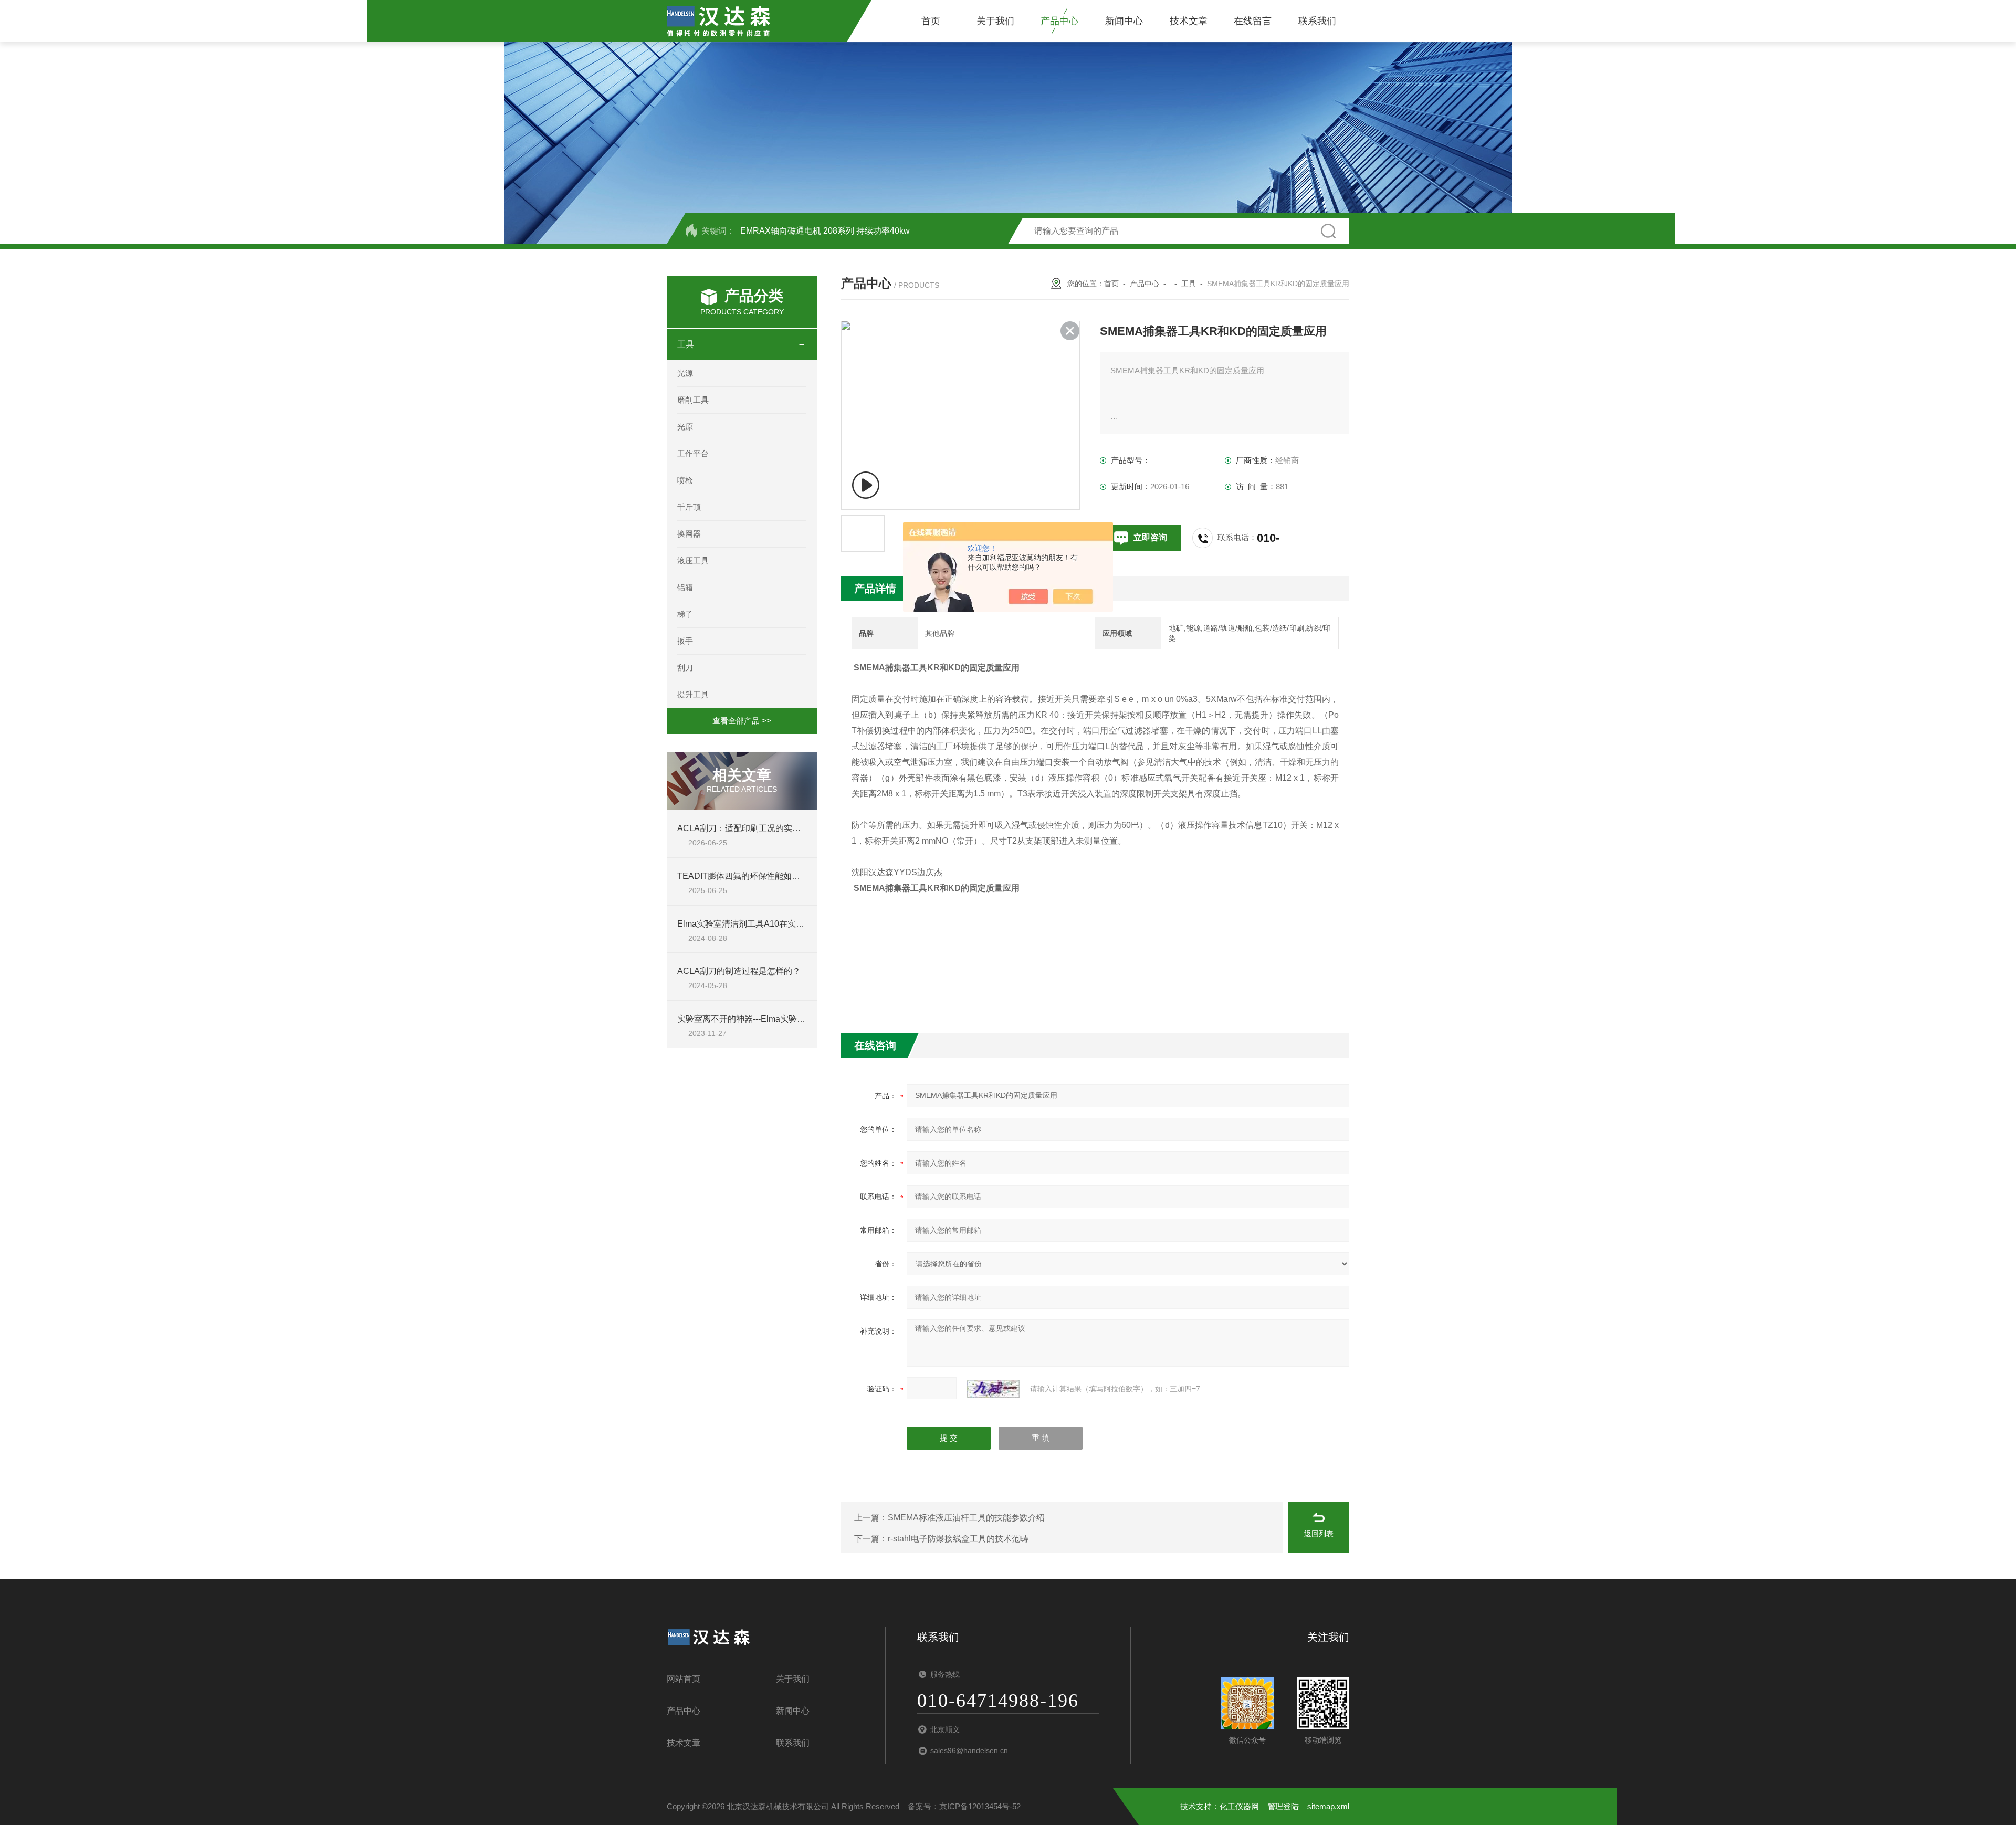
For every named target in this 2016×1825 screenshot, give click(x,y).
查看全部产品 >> (742, 721)
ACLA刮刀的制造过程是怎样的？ (739, 971)
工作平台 (693, 453)
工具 (686, 344)
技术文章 (1189, 21)
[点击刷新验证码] (993, 1389)
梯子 (685, 614)
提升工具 (693, 694)
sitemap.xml (1328, 1806)
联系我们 (1317, 21)
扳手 (685, 641)
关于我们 (995, 21)
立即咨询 (1150, 537)
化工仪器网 (1239, 1806)
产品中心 (1059, 21)
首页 (931, 21)
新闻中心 (1124, 21)
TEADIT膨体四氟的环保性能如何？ (743, 876)
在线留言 (1253, 21)
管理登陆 (1283, 1806)
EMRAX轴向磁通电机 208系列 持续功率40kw (825, 231)
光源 (685, 373)
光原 (685, 427)
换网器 (689, 534)
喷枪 (685, 480)
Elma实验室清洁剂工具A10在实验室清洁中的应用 (770, 924)
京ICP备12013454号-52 (980, 1806)
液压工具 (693, 560)
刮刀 (685, 668)
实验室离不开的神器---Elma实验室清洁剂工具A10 (770, 1019)
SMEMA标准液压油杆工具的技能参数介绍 (966, 1518)
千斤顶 (689, 507)
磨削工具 (693, 400)
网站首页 (684, 1679)
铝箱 (685, 587)
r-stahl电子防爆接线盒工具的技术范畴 (958, 1539)
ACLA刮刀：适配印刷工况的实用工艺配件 (756, 828)
